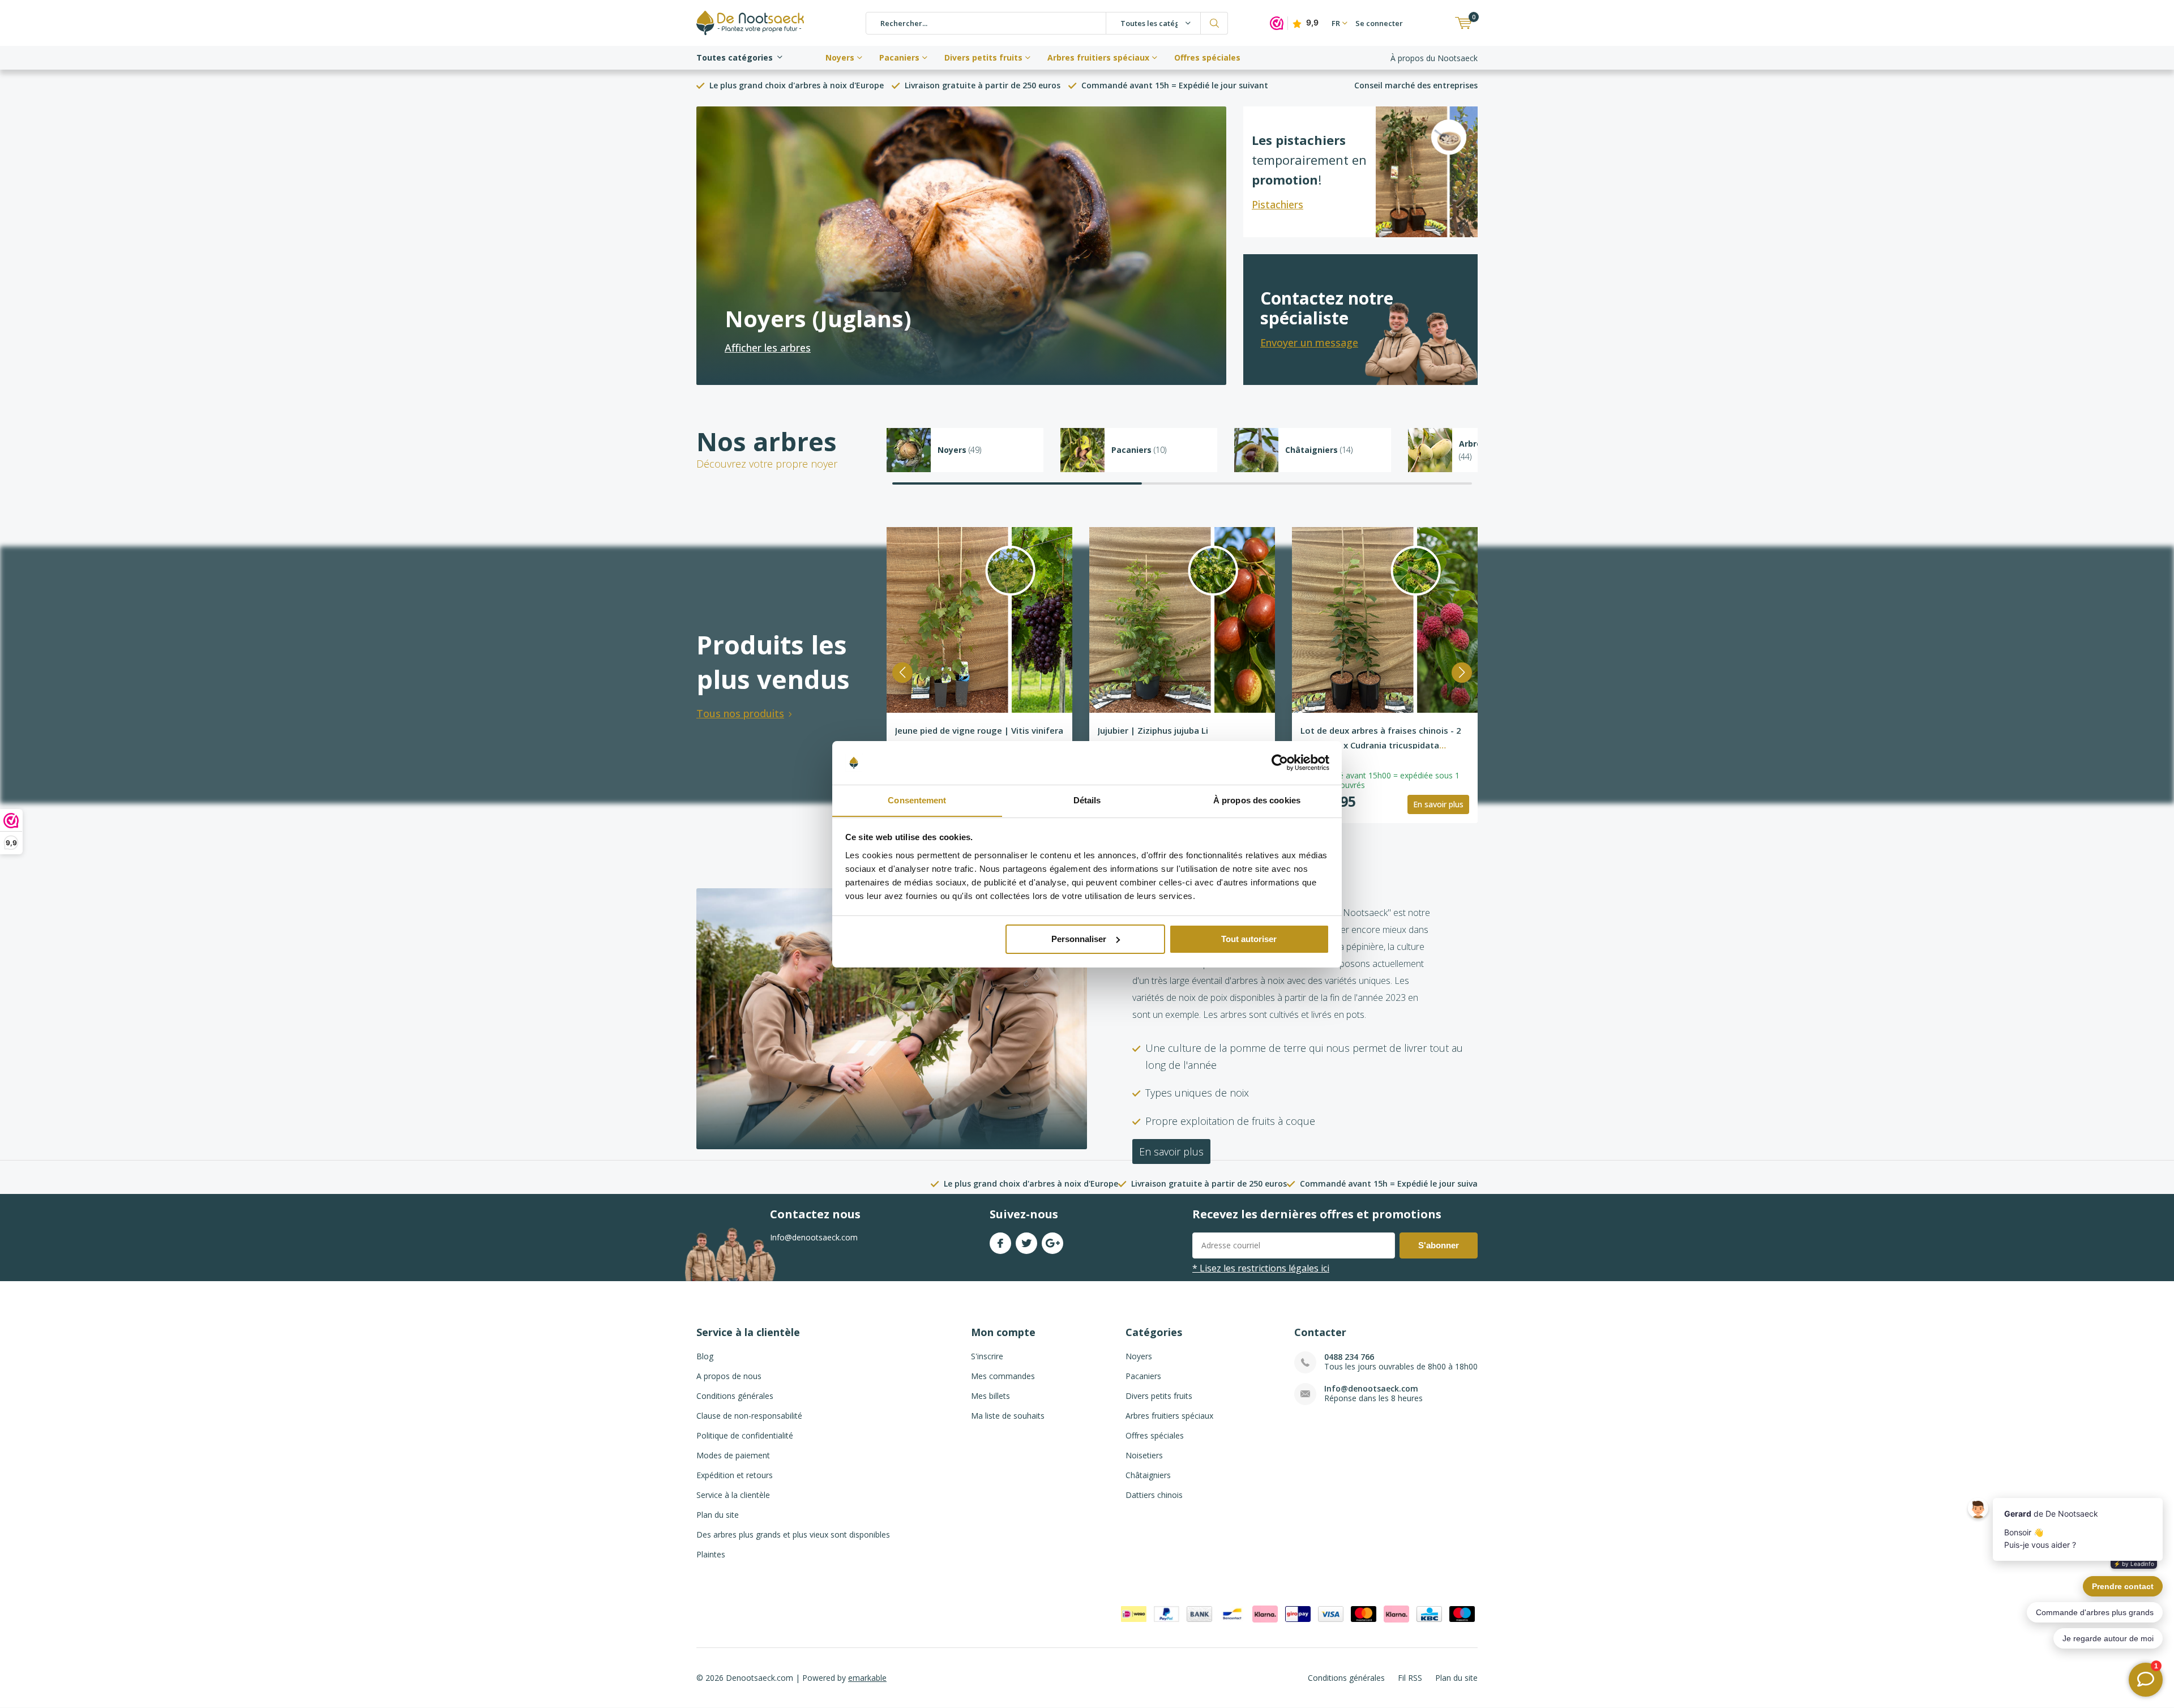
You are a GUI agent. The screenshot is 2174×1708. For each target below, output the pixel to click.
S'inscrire (987, 1356)
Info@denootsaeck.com (1371, 1388)
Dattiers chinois (1154, 1495)
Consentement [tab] (917, 800)
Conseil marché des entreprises (1416, 85)
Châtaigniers (1148, 1475)
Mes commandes (1003, 1376)
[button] (902, 673)
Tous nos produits (740, 713)
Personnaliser (1079, 939)
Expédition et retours (735, 1475)
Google (1052, 1243)
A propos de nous (729, 1376)
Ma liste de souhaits (1008, 1416)
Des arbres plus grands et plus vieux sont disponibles (793, 1534)
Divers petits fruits (983, 57)
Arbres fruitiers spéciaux (1098, 57)
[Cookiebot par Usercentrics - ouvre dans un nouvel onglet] (1280, 763)
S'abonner (1439, 1245)
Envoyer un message (1309, 343)
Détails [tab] (1087, 800)
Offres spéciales (1207, 57)
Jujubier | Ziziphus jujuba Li (1153, 730)
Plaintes (711, 1554)
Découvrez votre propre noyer (767, 464)
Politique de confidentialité (745, 1435)
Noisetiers (1144, 1455)
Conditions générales (735, 1396)
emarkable (867, 1678)
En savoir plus (1438, 804)
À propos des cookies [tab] (1257, 800)
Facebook (1000, 1243)
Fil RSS (1410, 1678)
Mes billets (990, 1396)
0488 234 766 (1349, 1357)
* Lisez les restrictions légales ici (1261, 1268)
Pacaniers (899, 57)
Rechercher (1214, 23)
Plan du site (718, 1515)
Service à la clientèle (733, 1495)
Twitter (1026, 1243)
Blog (705, 1356)
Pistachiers (1278, 204)
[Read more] (961, 246)
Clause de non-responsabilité (749, 1416)
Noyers (840, 57)
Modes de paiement (733, 1455)
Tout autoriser (1249, 939)
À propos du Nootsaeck (1434, 58)
